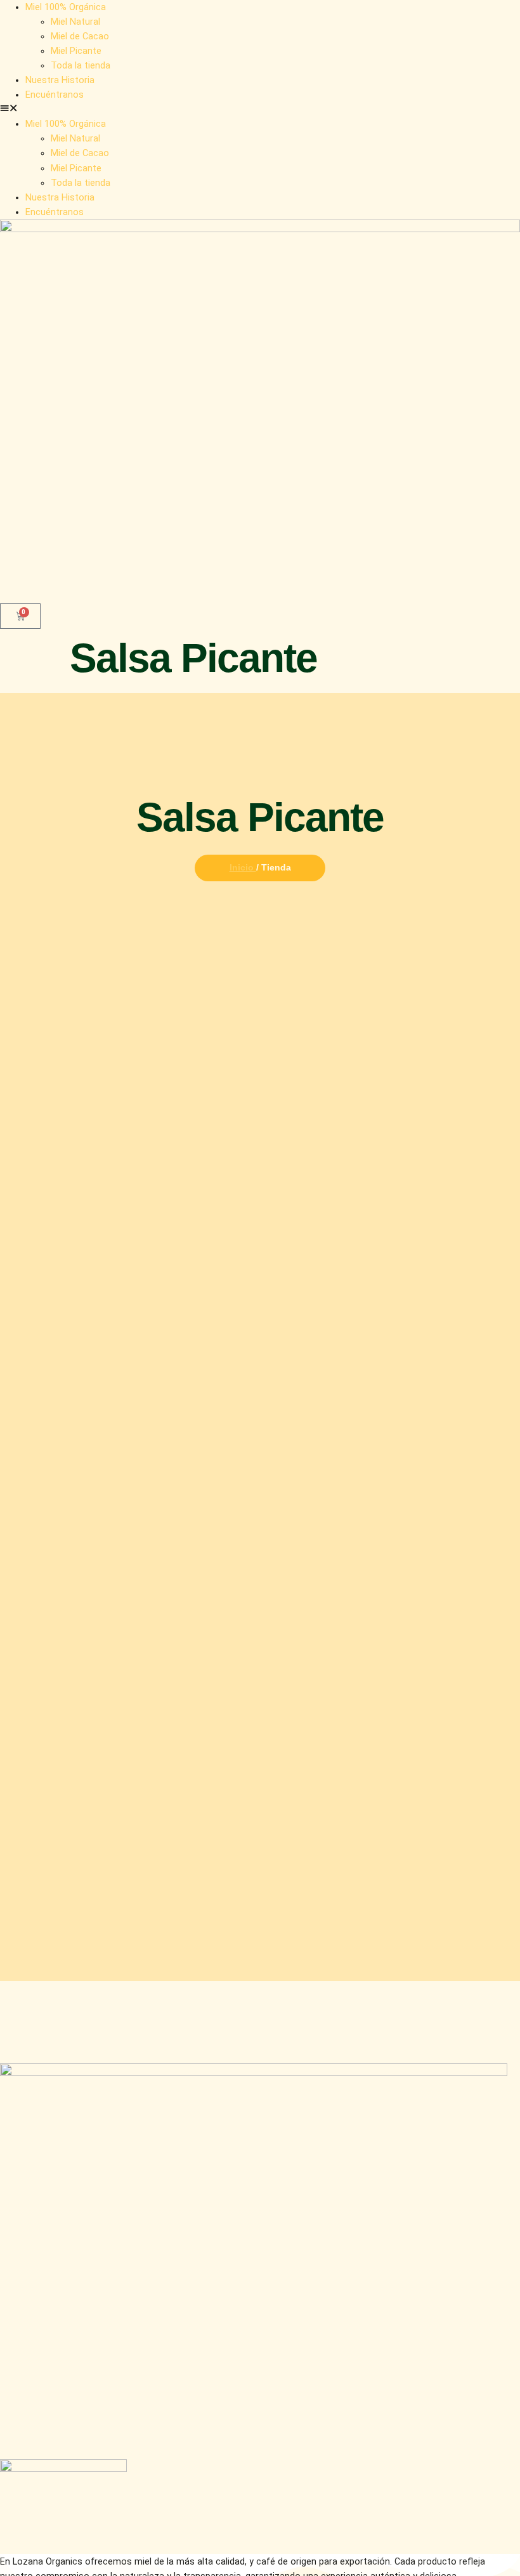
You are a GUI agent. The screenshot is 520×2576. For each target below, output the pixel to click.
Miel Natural (75, 22)
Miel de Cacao (80, 36)
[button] (260, 109)
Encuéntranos (55, 95)
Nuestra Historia (60, 80)
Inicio (243, 867)
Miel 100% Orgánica (66, 7)
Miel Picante (76, 51)
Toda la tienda (81, 66)
